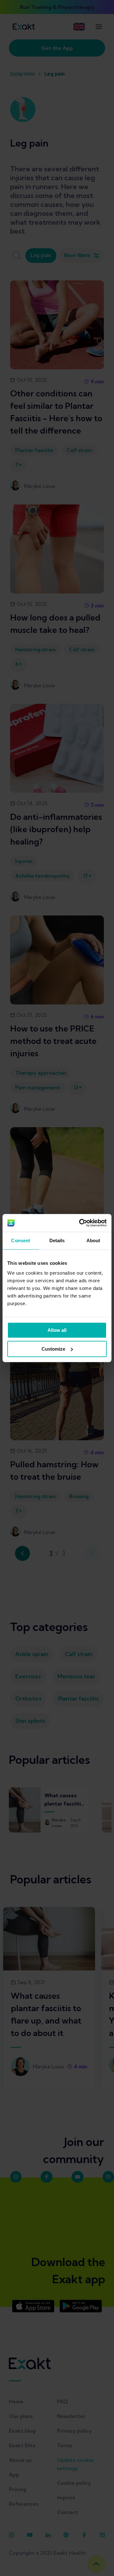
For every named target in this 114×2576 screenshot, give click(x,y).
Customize (53, 1349)
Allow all (57, 1330)
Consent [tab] (21, 1240)
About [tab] (93, 1240)
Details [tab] (57, 1240)
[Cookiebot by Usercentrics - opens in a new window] (80, 1223)
